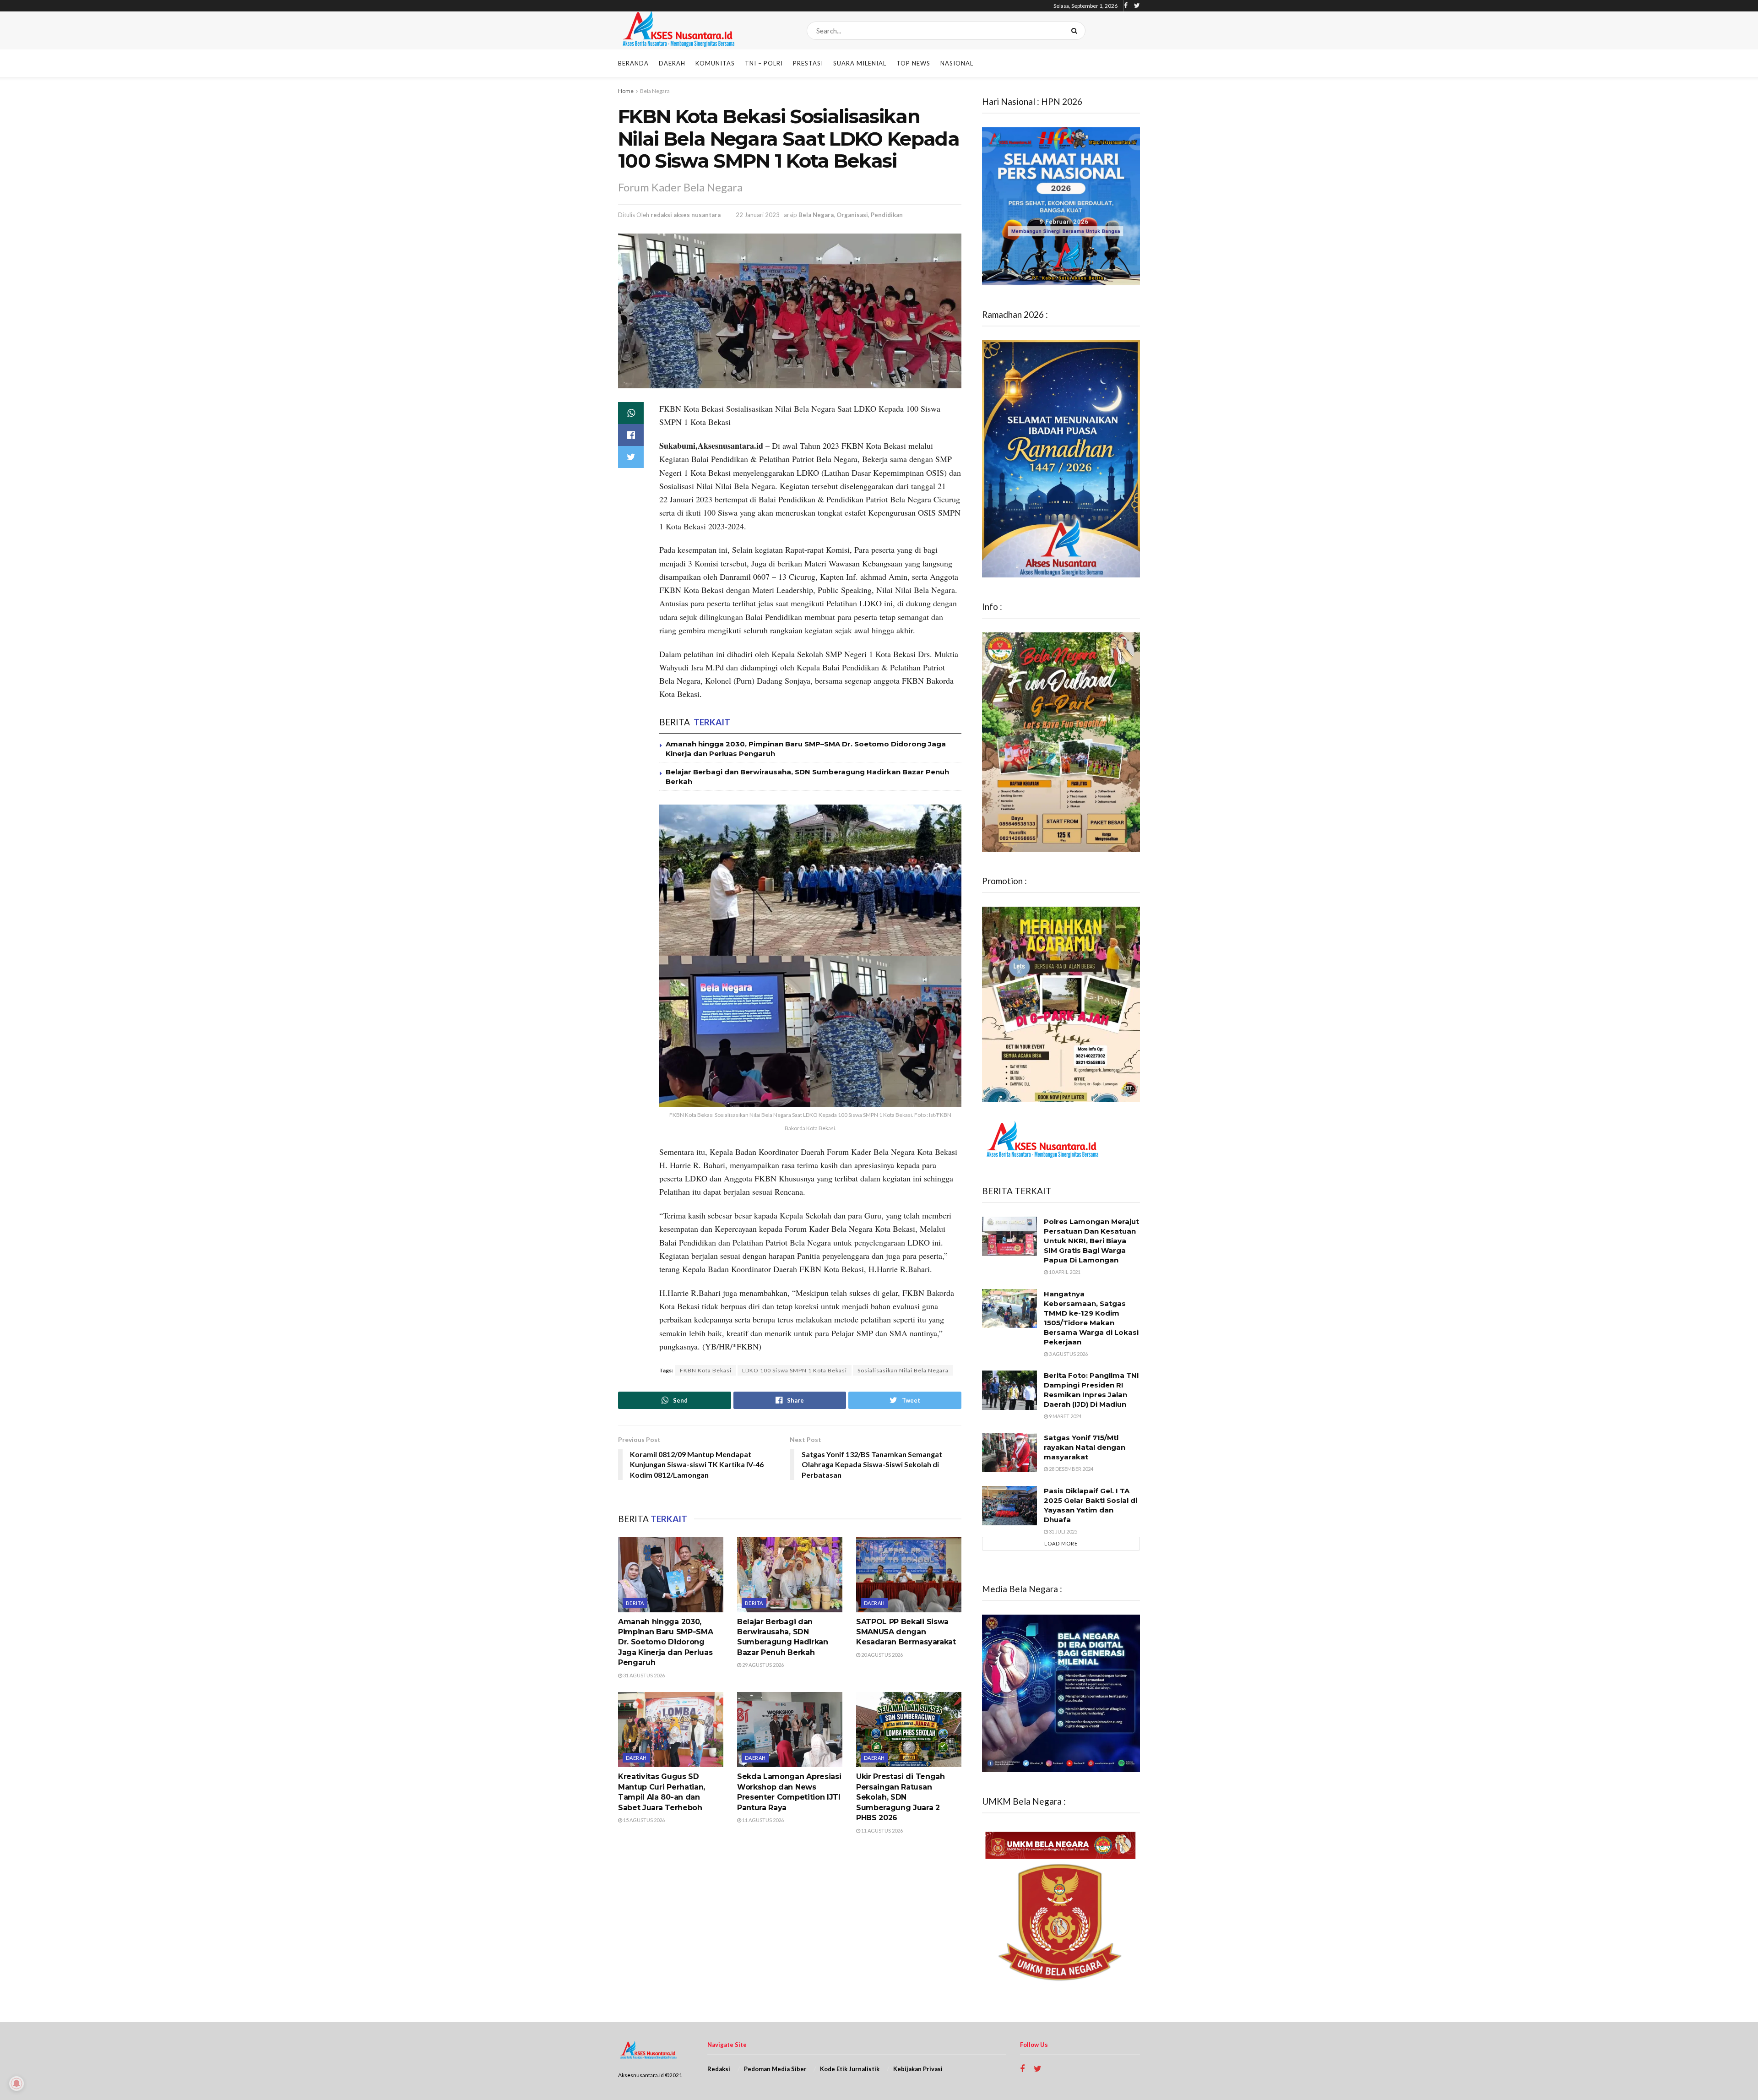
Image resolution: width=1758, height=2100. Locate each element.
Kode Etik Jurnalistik (850, 2069)
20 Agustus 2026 (882, 1655)
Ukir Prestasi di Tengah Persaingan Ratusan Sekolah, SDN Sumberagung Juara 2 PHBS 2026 (901, 1797)
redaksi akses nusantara (686, 215)
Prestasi (808, 63)
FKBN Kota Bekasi (706, 1370)
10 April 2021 (1064, 1272)
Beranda (633, 63)
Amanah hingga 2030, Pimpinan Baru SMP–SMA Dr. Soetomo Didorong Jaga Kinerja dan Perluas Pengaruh (665, 1642)
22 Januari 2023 (758, 215)
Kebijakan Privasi (918, 2069)
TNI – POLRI (764, 63)
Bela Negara (655, 91)
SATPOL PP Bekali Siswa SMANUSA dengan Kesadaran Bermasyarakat (906, 1632)
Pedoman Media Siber (775, 2069)
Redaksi (719, 2069)
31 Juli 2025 (1063, 1531)
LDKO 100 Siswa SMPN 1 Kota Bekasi (795, 1370)
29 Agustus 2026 (762, 1665)
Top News (913, 63)
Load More (1061, 1543)
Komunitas (715, 63)
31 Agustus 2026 (643, 1675)
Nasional (957, 63)
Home (626, 91)
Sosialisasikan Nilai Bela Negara (903, 1370)
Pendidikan (887, 215)
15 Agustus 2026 (643, 1820)
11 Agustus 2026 (762, 1820)
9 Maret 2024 (1065, 1416)
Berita (635, 1603)
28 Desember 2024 (1071, 1469)
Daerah (672, 63)
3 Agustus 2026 (1068, 1354)
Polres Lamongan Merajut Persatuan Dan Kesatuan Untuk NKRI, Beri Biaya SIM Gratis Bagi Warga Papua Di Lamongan (1091, 1241)
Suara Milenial (860, 63)
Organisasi (852, 215)
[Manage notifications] (16, 2084)
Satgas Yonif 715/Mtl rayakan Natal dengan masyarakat (1085, 1447)
